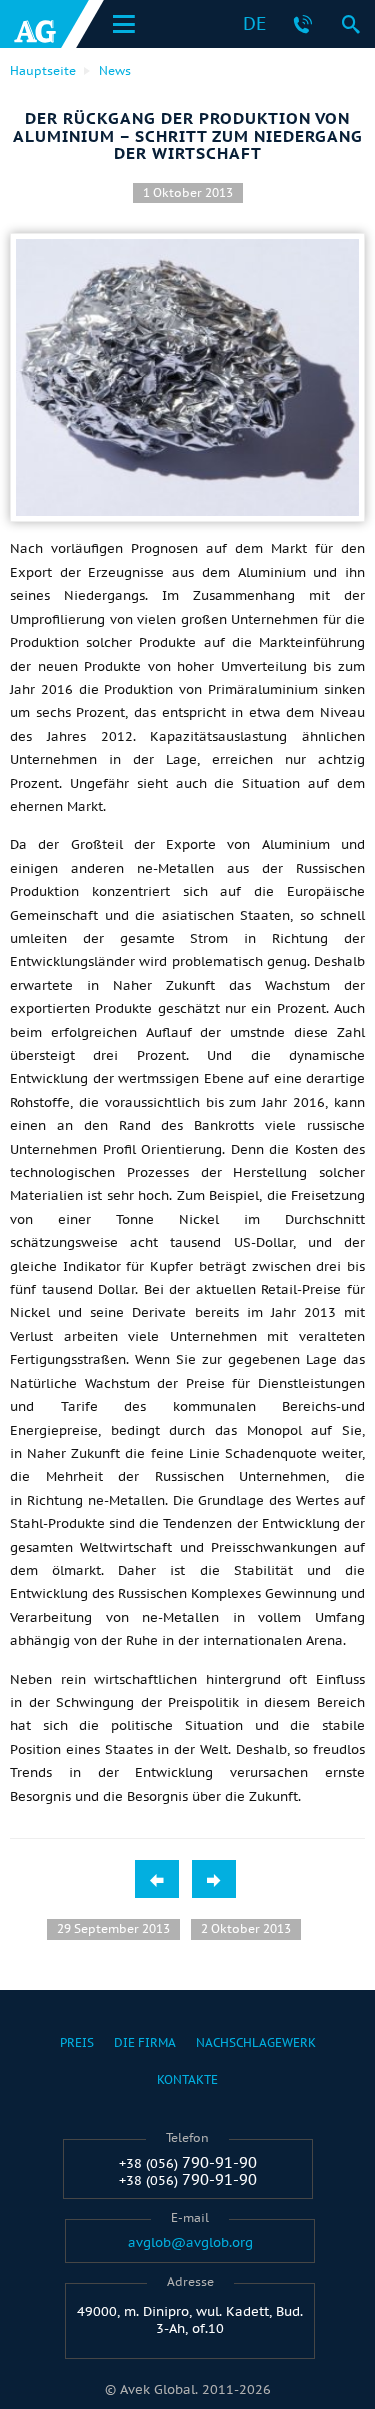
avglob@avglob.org (190, 2243)
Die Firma (145, 2042)
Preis (77, 2042)
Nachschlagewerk (256, 2042)
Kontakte (187, 2079)
